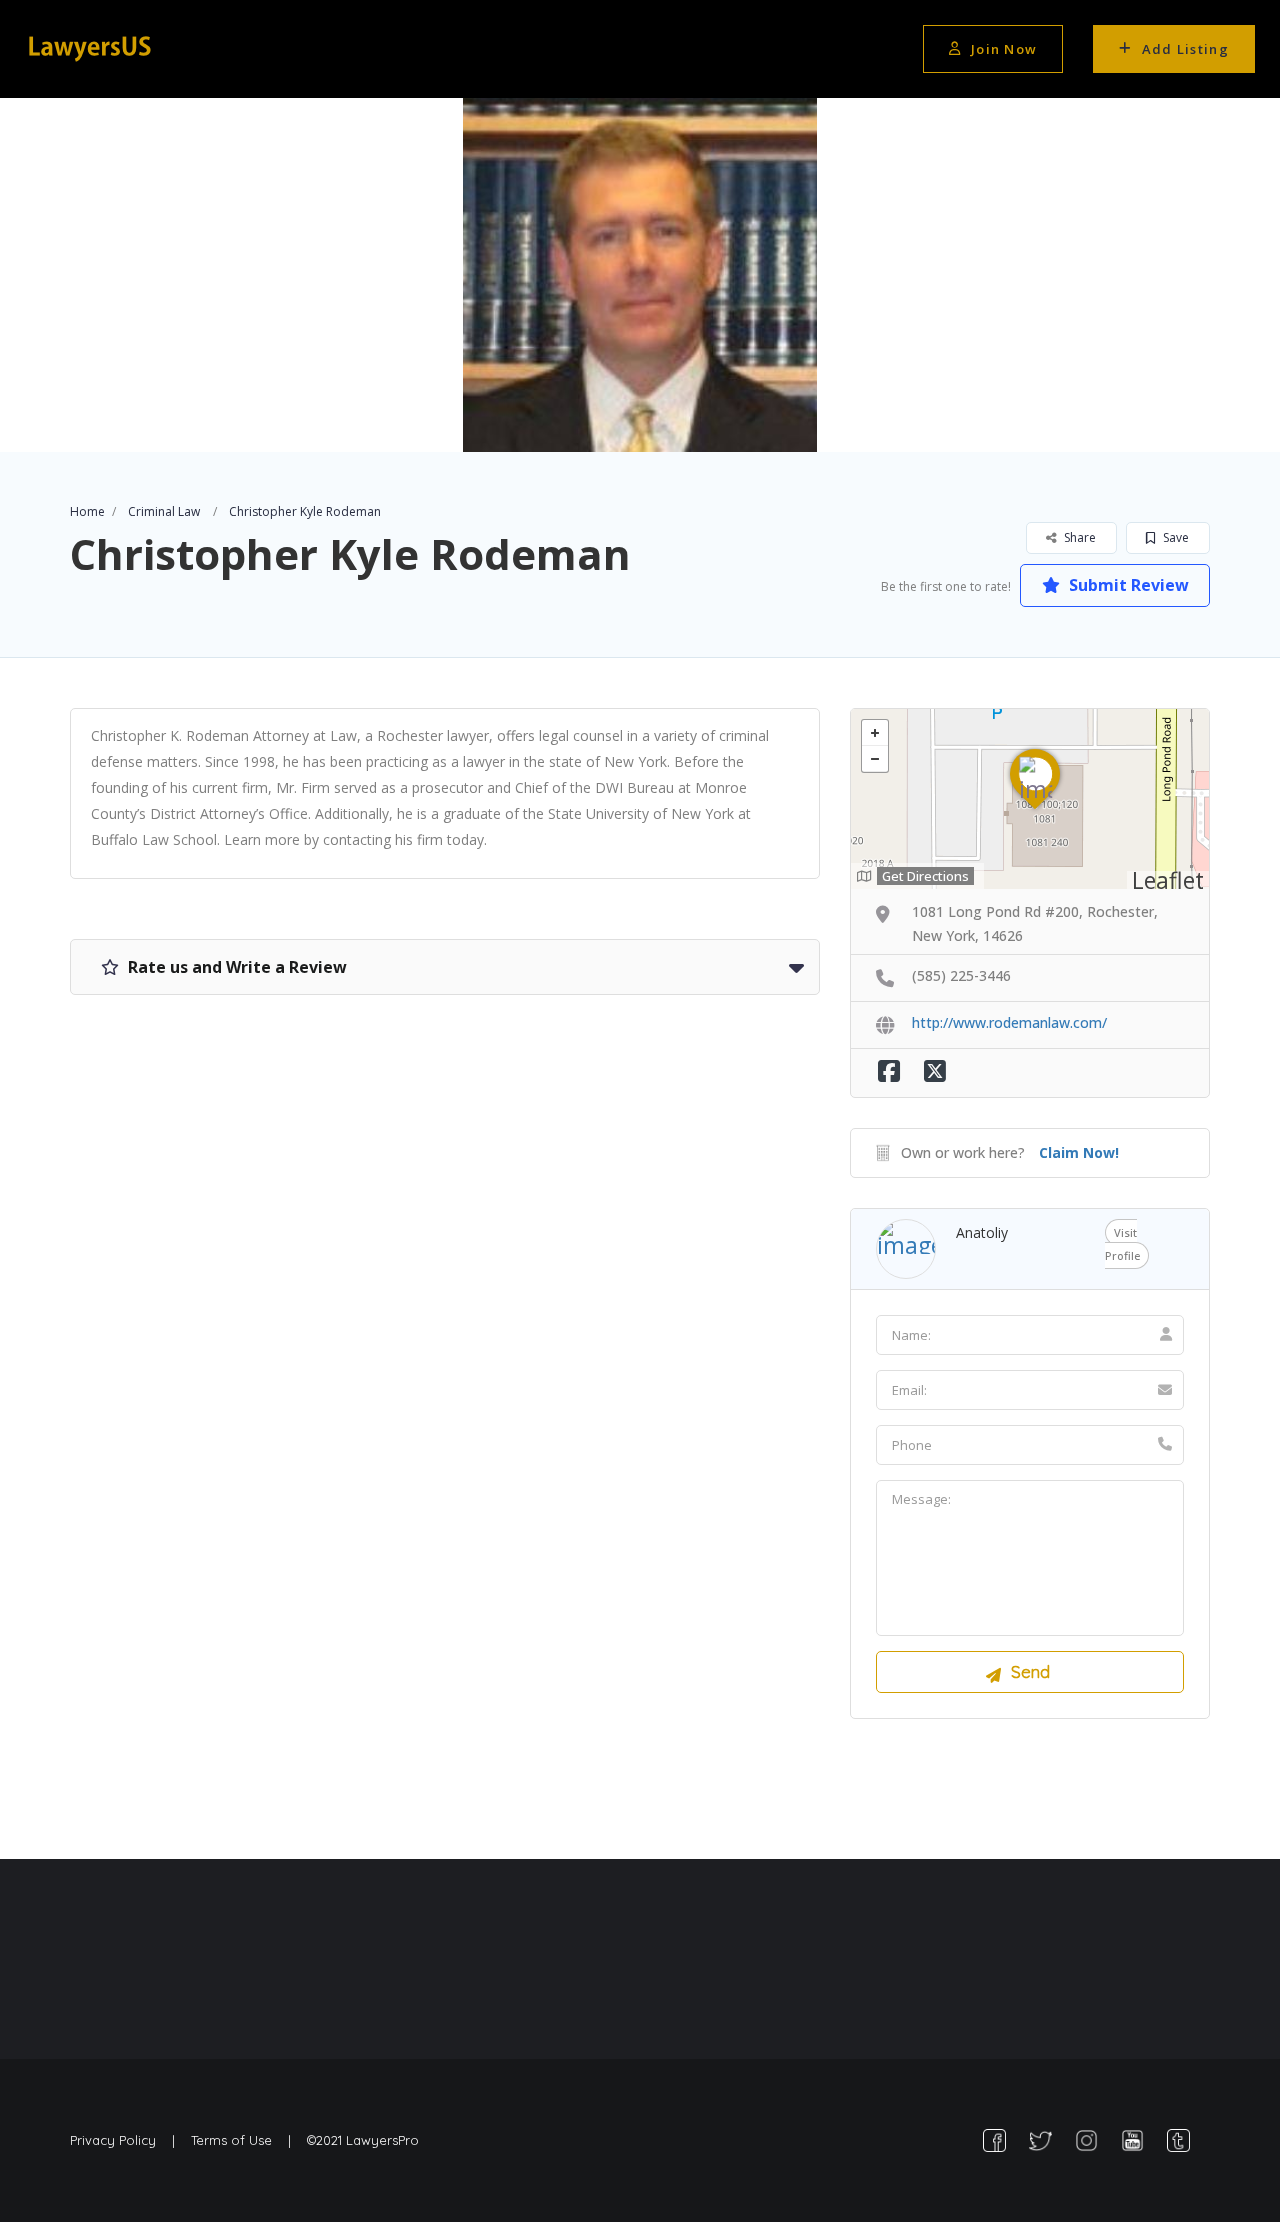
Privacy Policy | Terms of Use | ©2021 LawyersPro (244, 2140)
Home (87, 511)
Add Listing (1185, 49)
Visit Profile (1122, 1244)
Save (1174, 537)
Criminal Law (164, 511)
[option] (640, 275)
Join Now (1004, 49)
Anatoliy (982, 1232)
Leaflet (1168, 880)
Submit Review (1127, 585)
